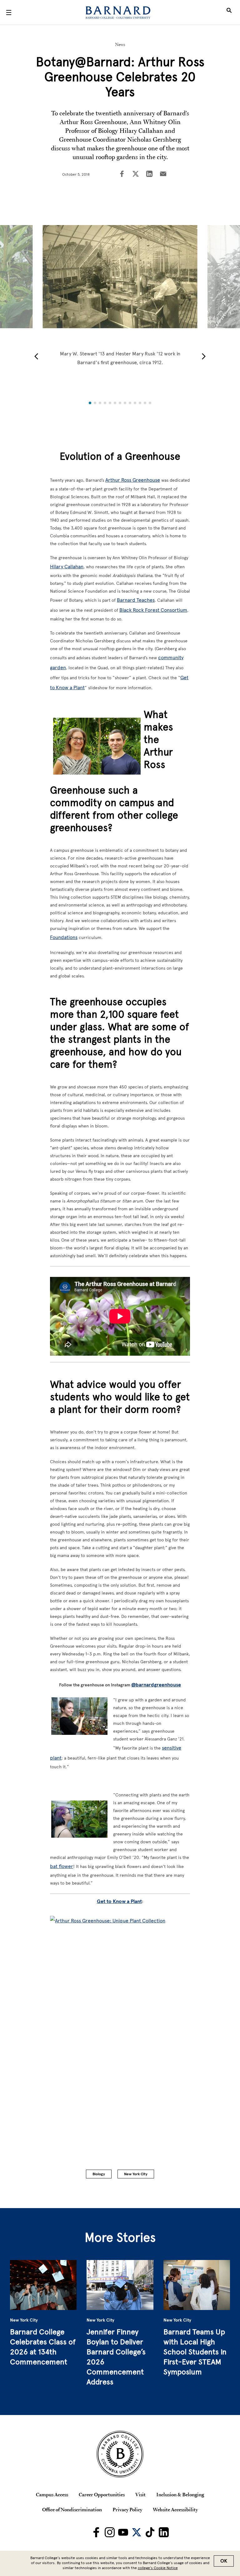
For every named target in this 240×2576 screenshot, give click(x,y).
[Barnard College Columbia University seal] (120, 2454)
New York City (136, 2174)
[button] (36, 356)
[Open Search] (229, 13)
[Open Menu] (9, 13)
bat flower (62, 1866)
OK (224, 2561)
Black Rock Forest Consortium (153, 610)
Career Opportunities (102, 2494)
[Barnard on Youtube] (123, 2532)
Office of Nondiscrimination (72, 2509)
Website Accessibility (175, 2509)
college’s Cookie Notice (158, 2568)
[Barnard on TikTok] (150, 2532)
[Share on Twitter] (136, 174)
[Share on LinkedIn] (149, 174)
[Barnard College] (118, 13)
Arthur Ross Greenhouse (133, 480)
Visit (140, 2494)
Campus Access (52, 2494)
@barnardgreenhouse (156, 1685)
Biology (99, 2174)
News (120, 44)
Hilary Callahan (67, 567)
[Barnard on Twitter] (137, 2532)
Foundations (64, 937)
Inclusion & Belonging (180, 2494)
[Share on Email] (163, 174)
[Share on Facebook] (122, 174)
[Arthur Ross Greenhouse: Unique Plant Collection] (120, 2022)
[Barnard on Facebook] (96, 2532)
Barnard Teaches (136, 600)
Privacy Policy (127, 2509)
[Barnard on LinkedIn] (164, 2532)
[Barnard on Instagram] (110, 2532)
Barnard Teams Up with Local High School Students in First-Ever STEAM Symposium (195, 2352)
